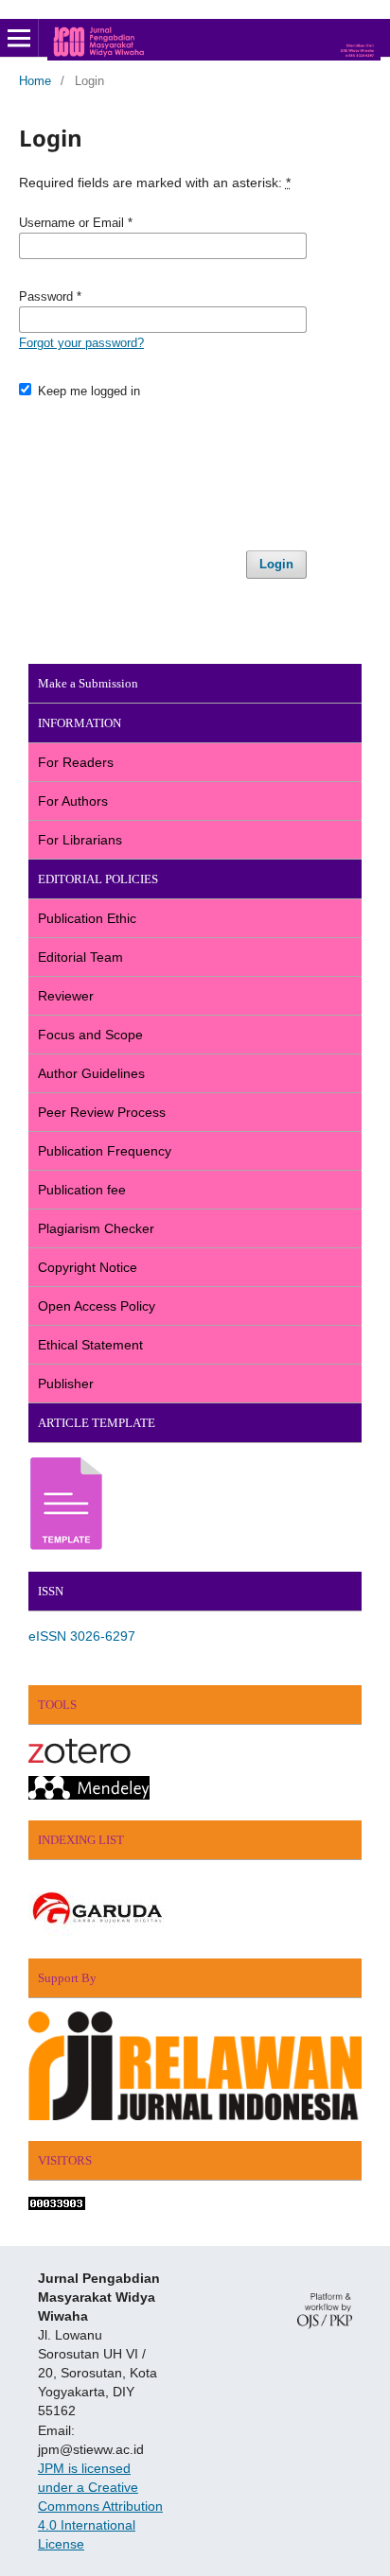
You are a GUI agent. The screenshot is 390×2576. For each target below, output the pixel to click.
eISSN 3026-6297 (82, 1636)
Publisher (66, 1384)
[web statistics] (57, 2205)
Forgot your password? (81, 343)
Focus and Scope (90, 1035)
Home (35, 81)
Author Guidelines (91, 1073)
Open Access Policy (97, 1306)
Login (276, 564)
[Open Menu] (19, 38)
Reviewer (66, 996)
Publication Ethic (87, 918)
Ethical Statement (90, 1345)
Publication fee (82, 1190)
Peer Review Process (102, 1112)
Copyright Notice (88, 1267)
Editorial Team (80, 957)
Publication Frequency (105, 1151)
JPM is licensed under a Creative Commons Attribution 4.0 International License (100, 2506)
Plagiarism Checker (96, 1228)
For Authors (73, 801)
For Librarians (80, 840)
